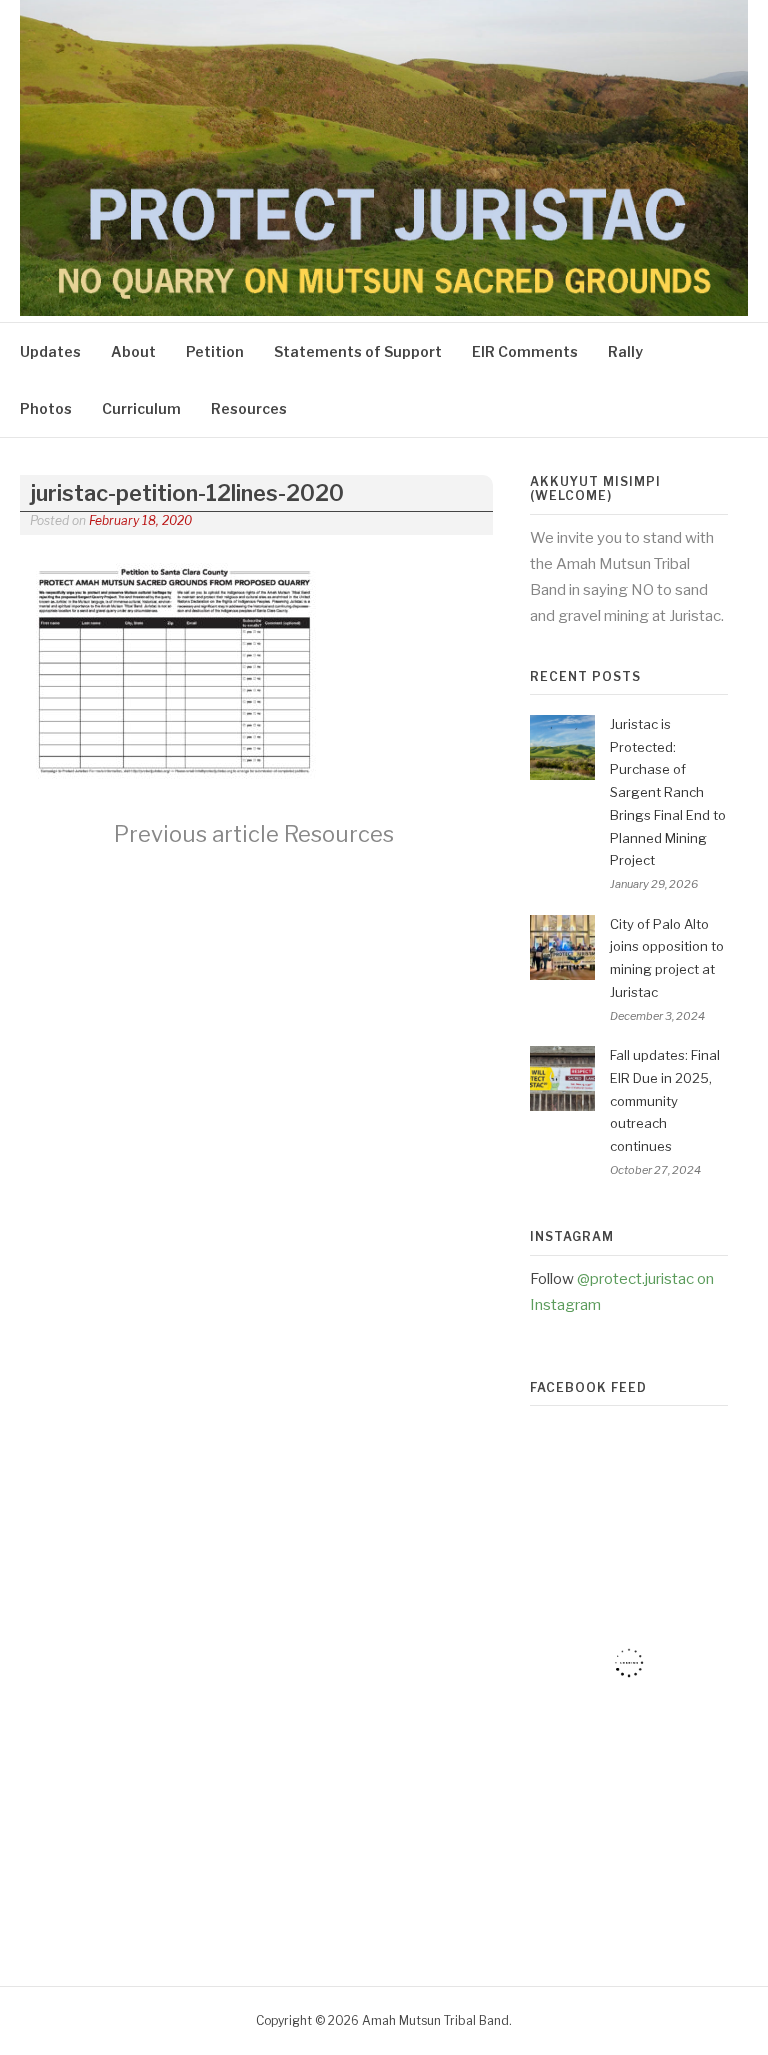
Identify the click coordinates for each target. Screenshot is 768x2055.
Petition (215, 351)
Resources (249, 408)
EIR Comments (525, 351)
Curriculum (141, 408)
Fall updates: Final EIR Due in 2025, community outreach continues (665, 1100)
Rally (625, 351)
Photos (46, 408)
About (133, 351)
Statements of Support (358, 351)
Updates (50, 351)
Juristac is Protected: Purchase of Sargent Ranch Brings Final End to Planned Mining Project (668, 792)
